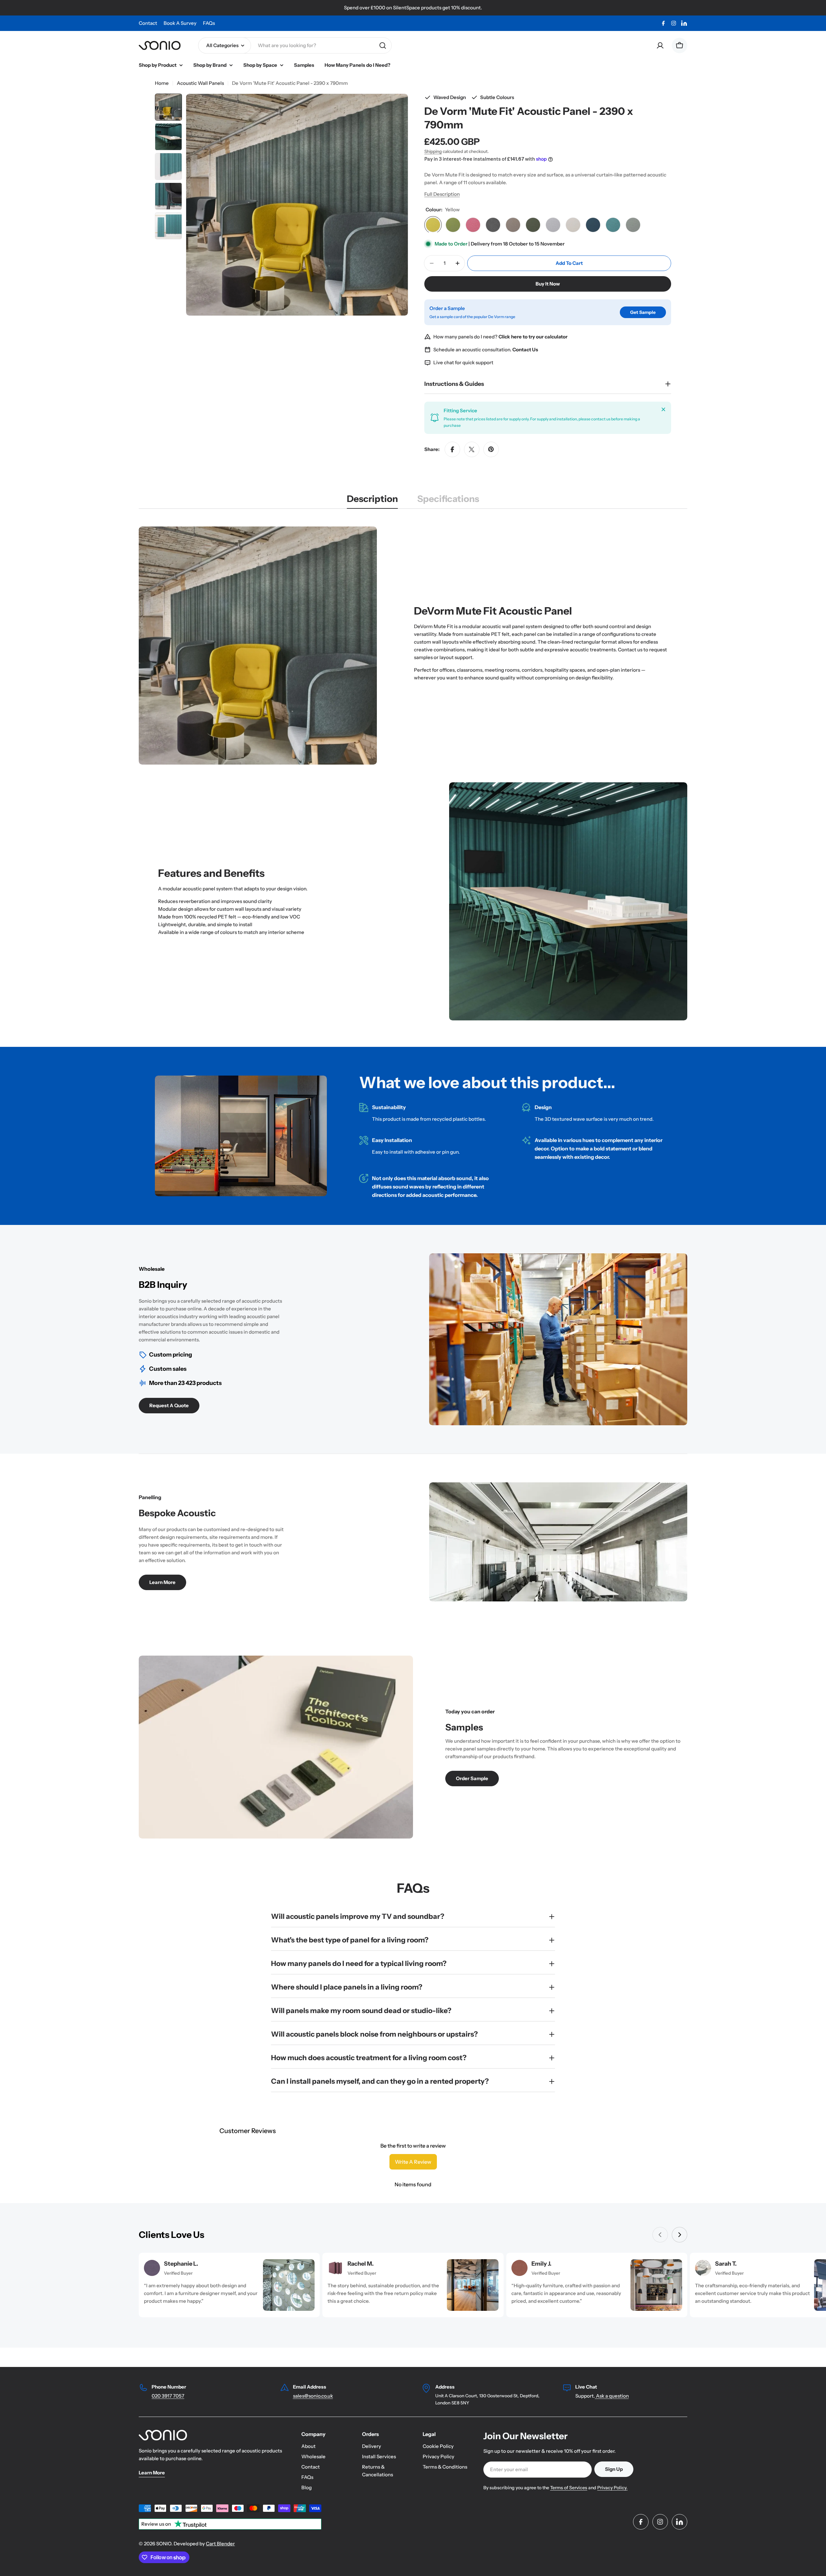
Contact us (630, 650)
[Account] (660, 45)
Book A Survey (180, 23)
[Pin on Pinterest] (491, 449)
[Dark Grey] (493, 225)
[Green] (453, 225)
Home (162, 83)
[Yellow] (433, 225)
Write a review (413, 2162)
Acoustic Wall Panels (200, 83)
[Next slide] (680, 2235)
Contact (148, 23)
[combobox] (295, 45)
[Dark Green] (533, 225)
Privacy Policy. (612, 2488)
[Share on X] (472, 449)
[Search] (383, 45)
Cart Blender (220, 2544)
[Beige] (573, 225)
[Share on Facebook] (452, 449)
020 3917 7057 (168, 2396)
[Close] (663, 409)
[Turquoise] (613, 225)
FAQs (209, 23)
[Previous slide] (660, 2235)
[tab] (372, 501)
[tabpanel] (413, 774)
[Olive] (633, 225)
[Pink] (473, 225)
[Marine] (593, 225)
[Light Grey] (553, 225)
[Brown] (513, 225)
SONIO (164, 2544)
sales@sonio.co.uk (313, 2396)
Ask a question (612, 2396)
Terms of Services (569, 2488)
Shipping (433, 151)
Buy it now (548, 284)
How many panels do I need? (500, 337)
